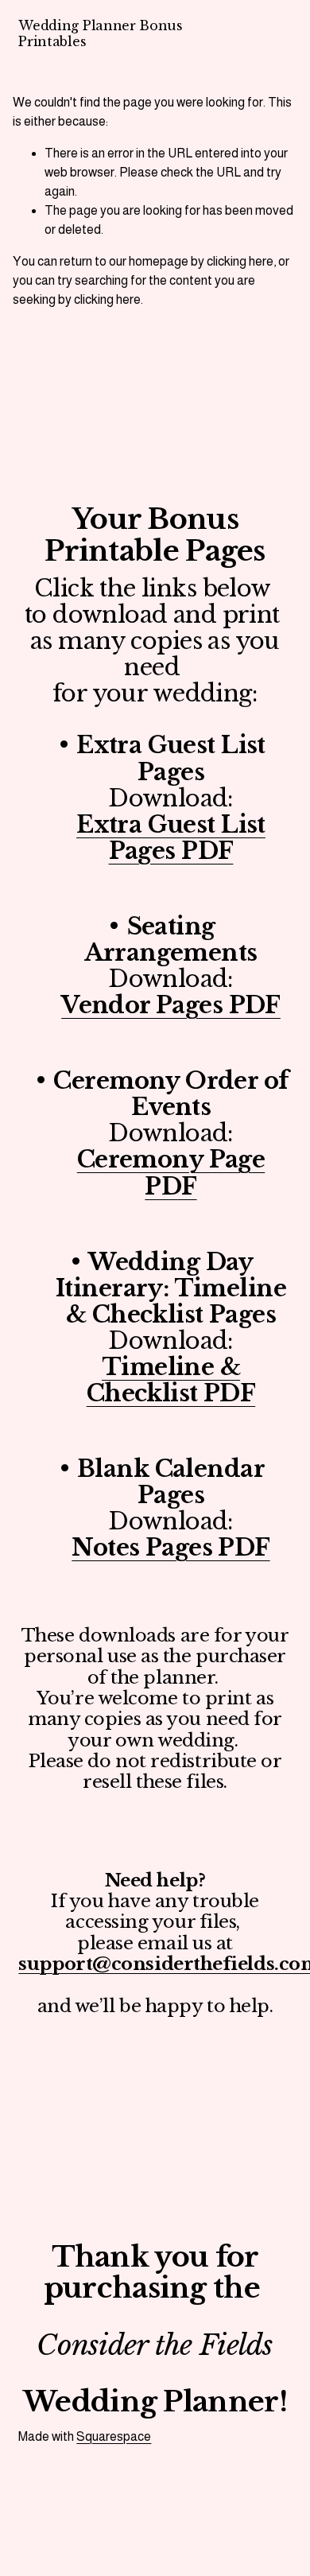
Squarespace (114, 2436)
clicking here (240, 261)
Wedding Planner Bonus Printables (100, 33)
